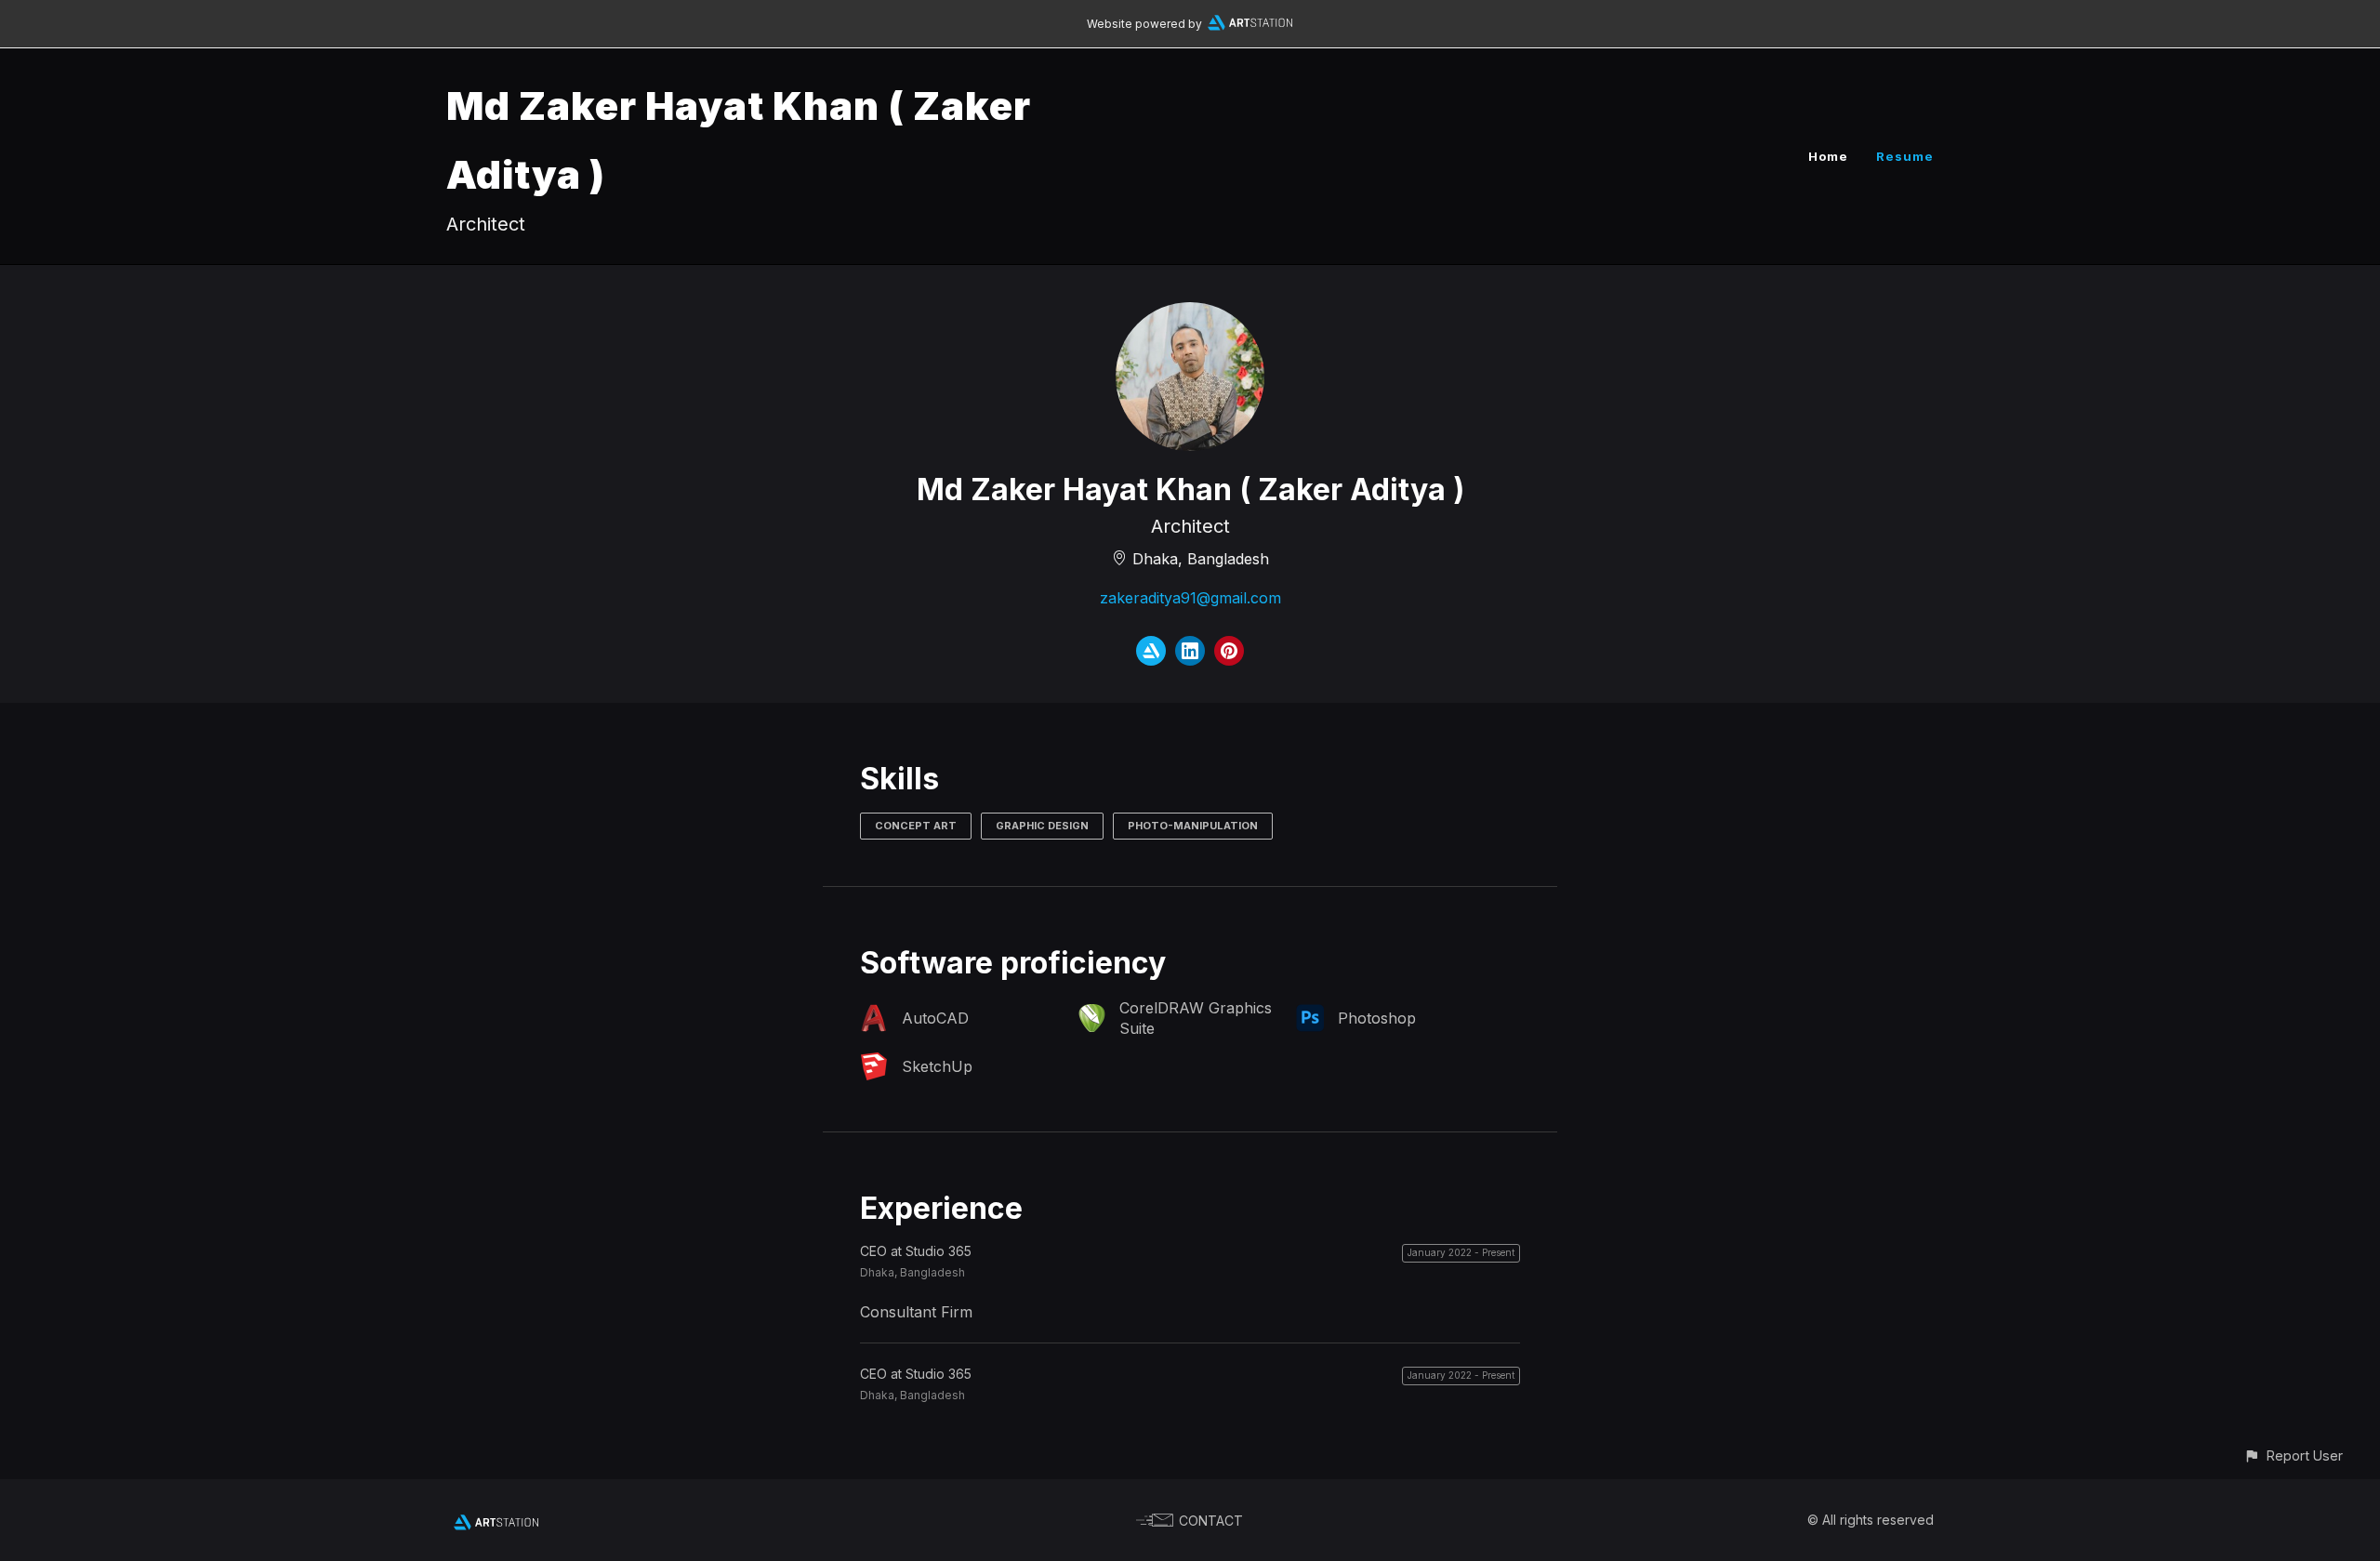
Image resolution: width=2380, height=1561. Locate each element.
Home (1828, 156)
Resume (1905, 156)
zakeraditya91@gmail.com (1190, 598)
